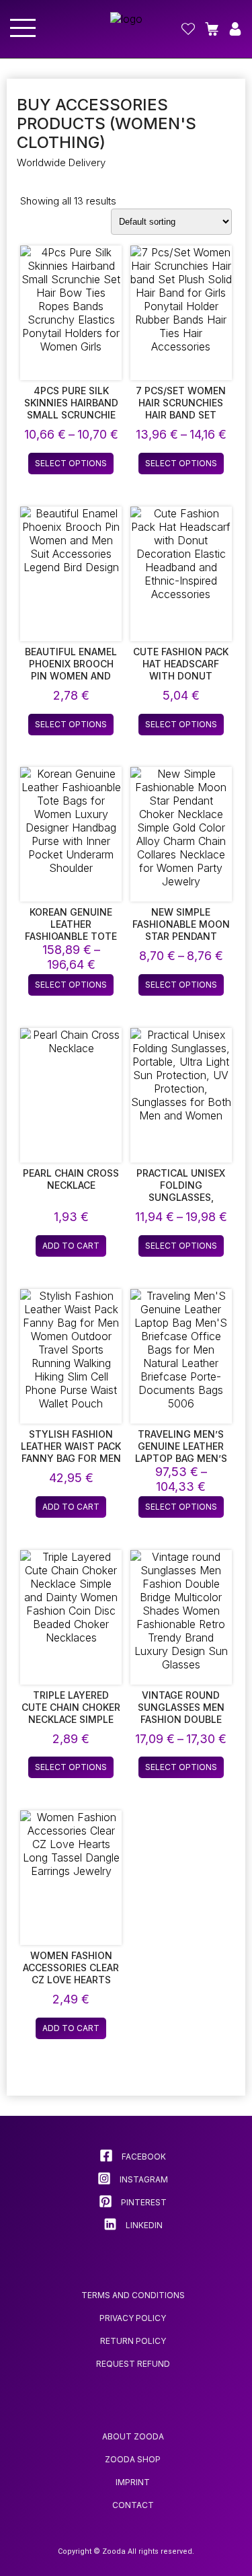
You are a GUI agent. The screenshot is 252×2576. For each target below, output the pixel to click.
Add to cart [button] (71, 1246)
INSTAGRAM (143, 2179)
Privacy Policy (133, 2318)
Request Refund (133, 2364)
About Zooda (133, 2436)
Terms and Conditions (133, 2295)
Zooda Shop (133, 2459)
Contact (133, 2505)
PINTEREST (143, 2202)
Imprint (133, 2482)
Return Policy (133, 2341)
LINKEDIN (143, 2225)
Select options (71, 463)
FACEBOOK (143, 2157)
